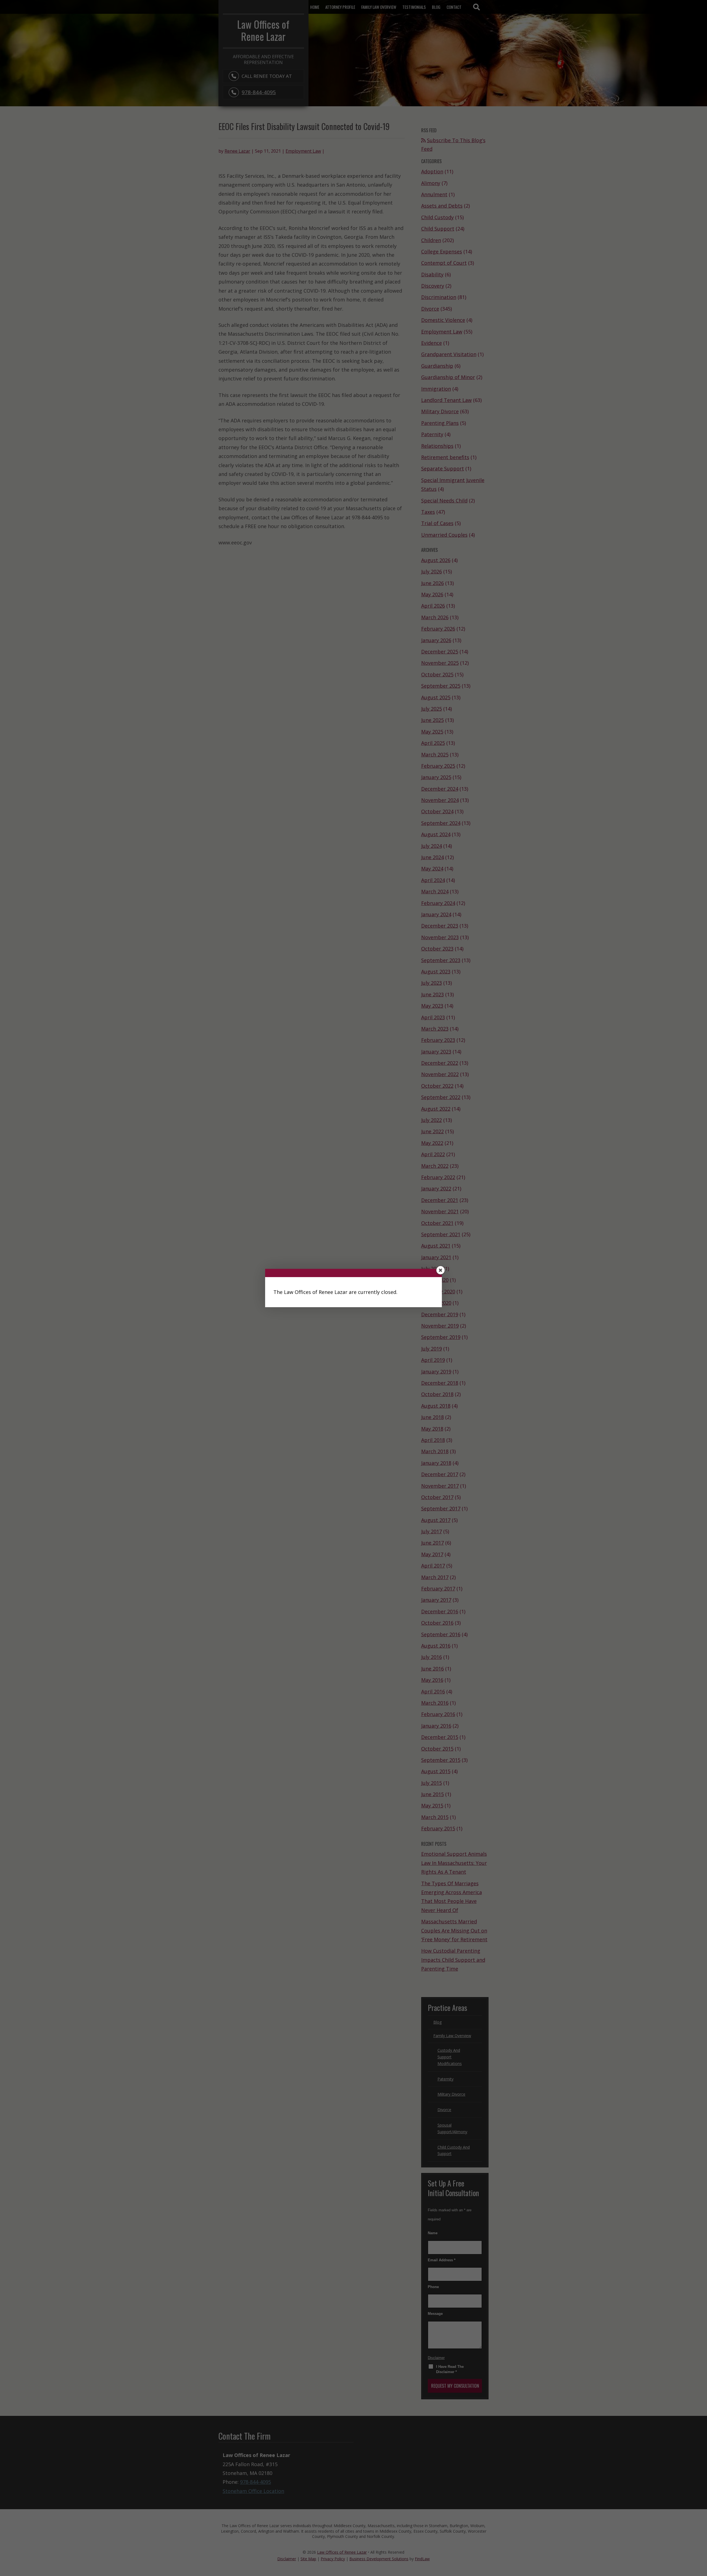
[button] (440, 1270)
